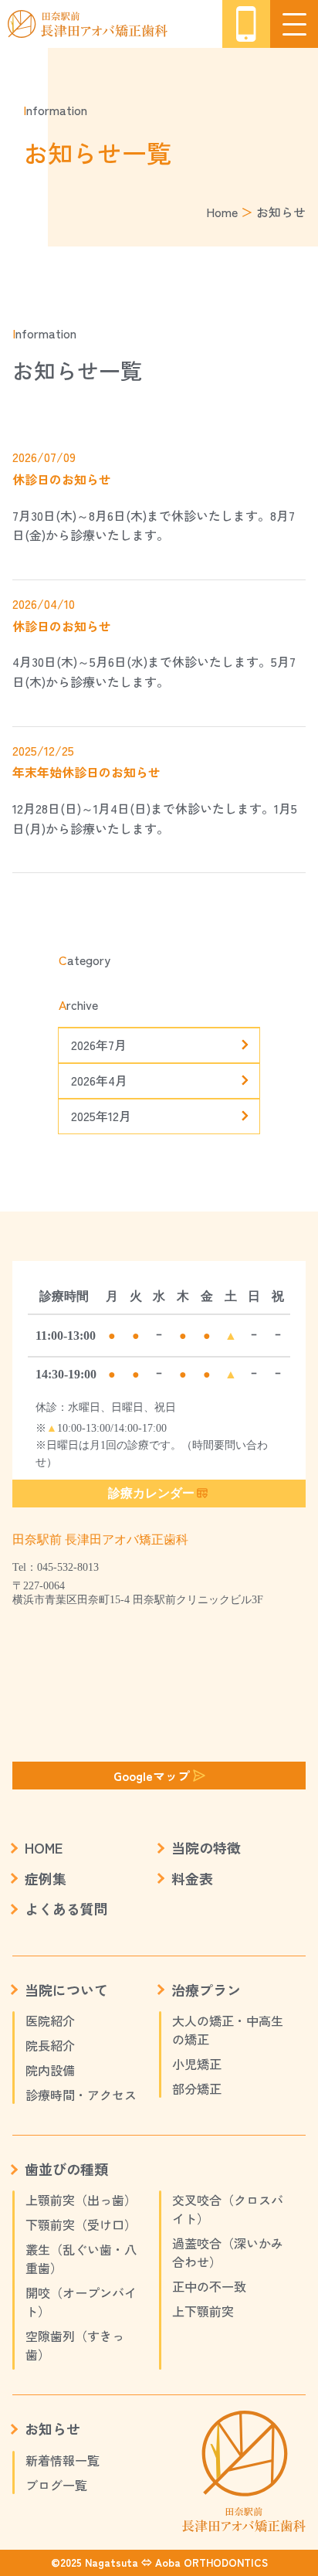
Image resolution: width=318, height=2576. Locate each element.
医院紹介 (50, 2020)
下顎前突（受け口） (81, 2224)
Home (222, 212)
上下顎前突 (203, 2311)
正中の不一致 (209, 2286)
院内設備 (50, 2070)
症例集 (46, 1878)
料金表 (192, 1878)
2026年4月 (99, 1080)
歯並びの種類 (66, 2169)
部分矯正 (197, 2088)
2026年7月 (99, 1045)
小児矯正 (197, 2064)
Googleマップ (152, 1776)
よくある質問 (66, 1908)
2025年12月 (101, 1116)
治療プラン (206, 1990)
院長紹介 (50, 2045)
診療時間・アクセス (81, 2095)
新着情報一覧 (63, 2460)
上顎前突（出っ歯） (81, 2200)
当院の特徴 (206, 1847)
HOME (44, 1847)
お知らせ (52, 2428)
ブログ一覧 (56, 2485)
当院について (66, 1990)
